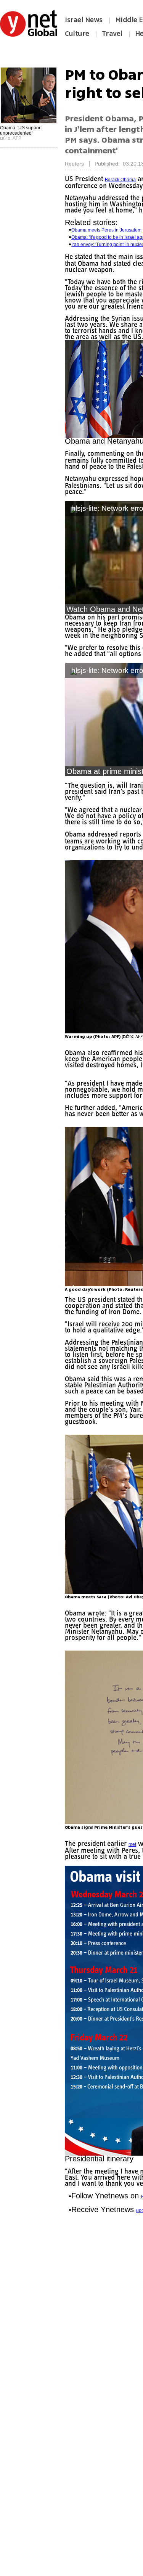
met (136, 1863)
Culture (77, 34)
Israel (90, 473)
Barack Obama (122, 180)
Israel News (84, 20)
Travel (112, 34)
